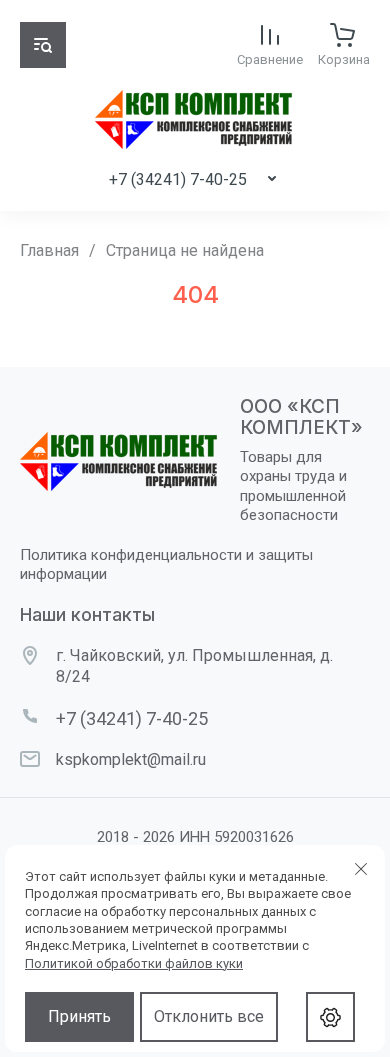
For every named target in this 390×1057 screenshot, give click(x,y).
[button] (43, 45)
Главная (49, 250)
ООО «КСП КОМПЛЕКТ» (301, 417)
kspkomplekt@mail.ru (131, 759)
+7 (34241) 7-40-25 (178, 179)
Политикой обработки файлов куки (134, 963)
